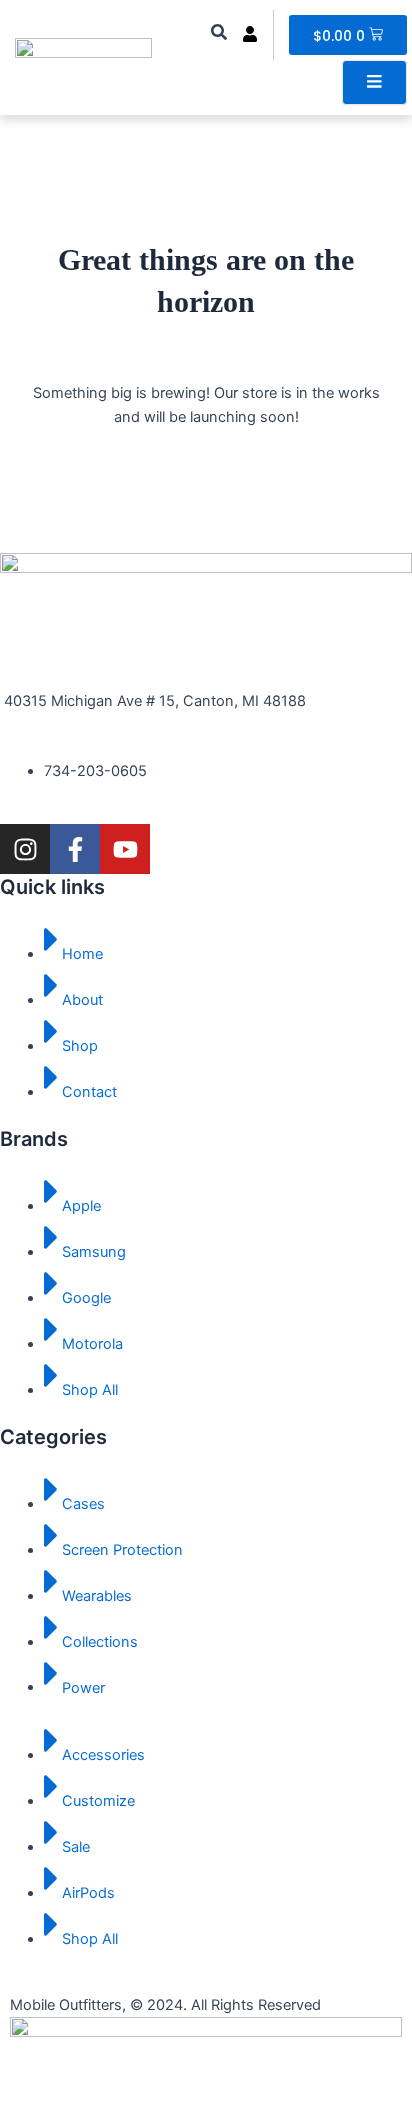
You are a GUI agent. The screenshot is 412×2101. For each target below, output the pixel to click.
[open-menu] (374, 82)
